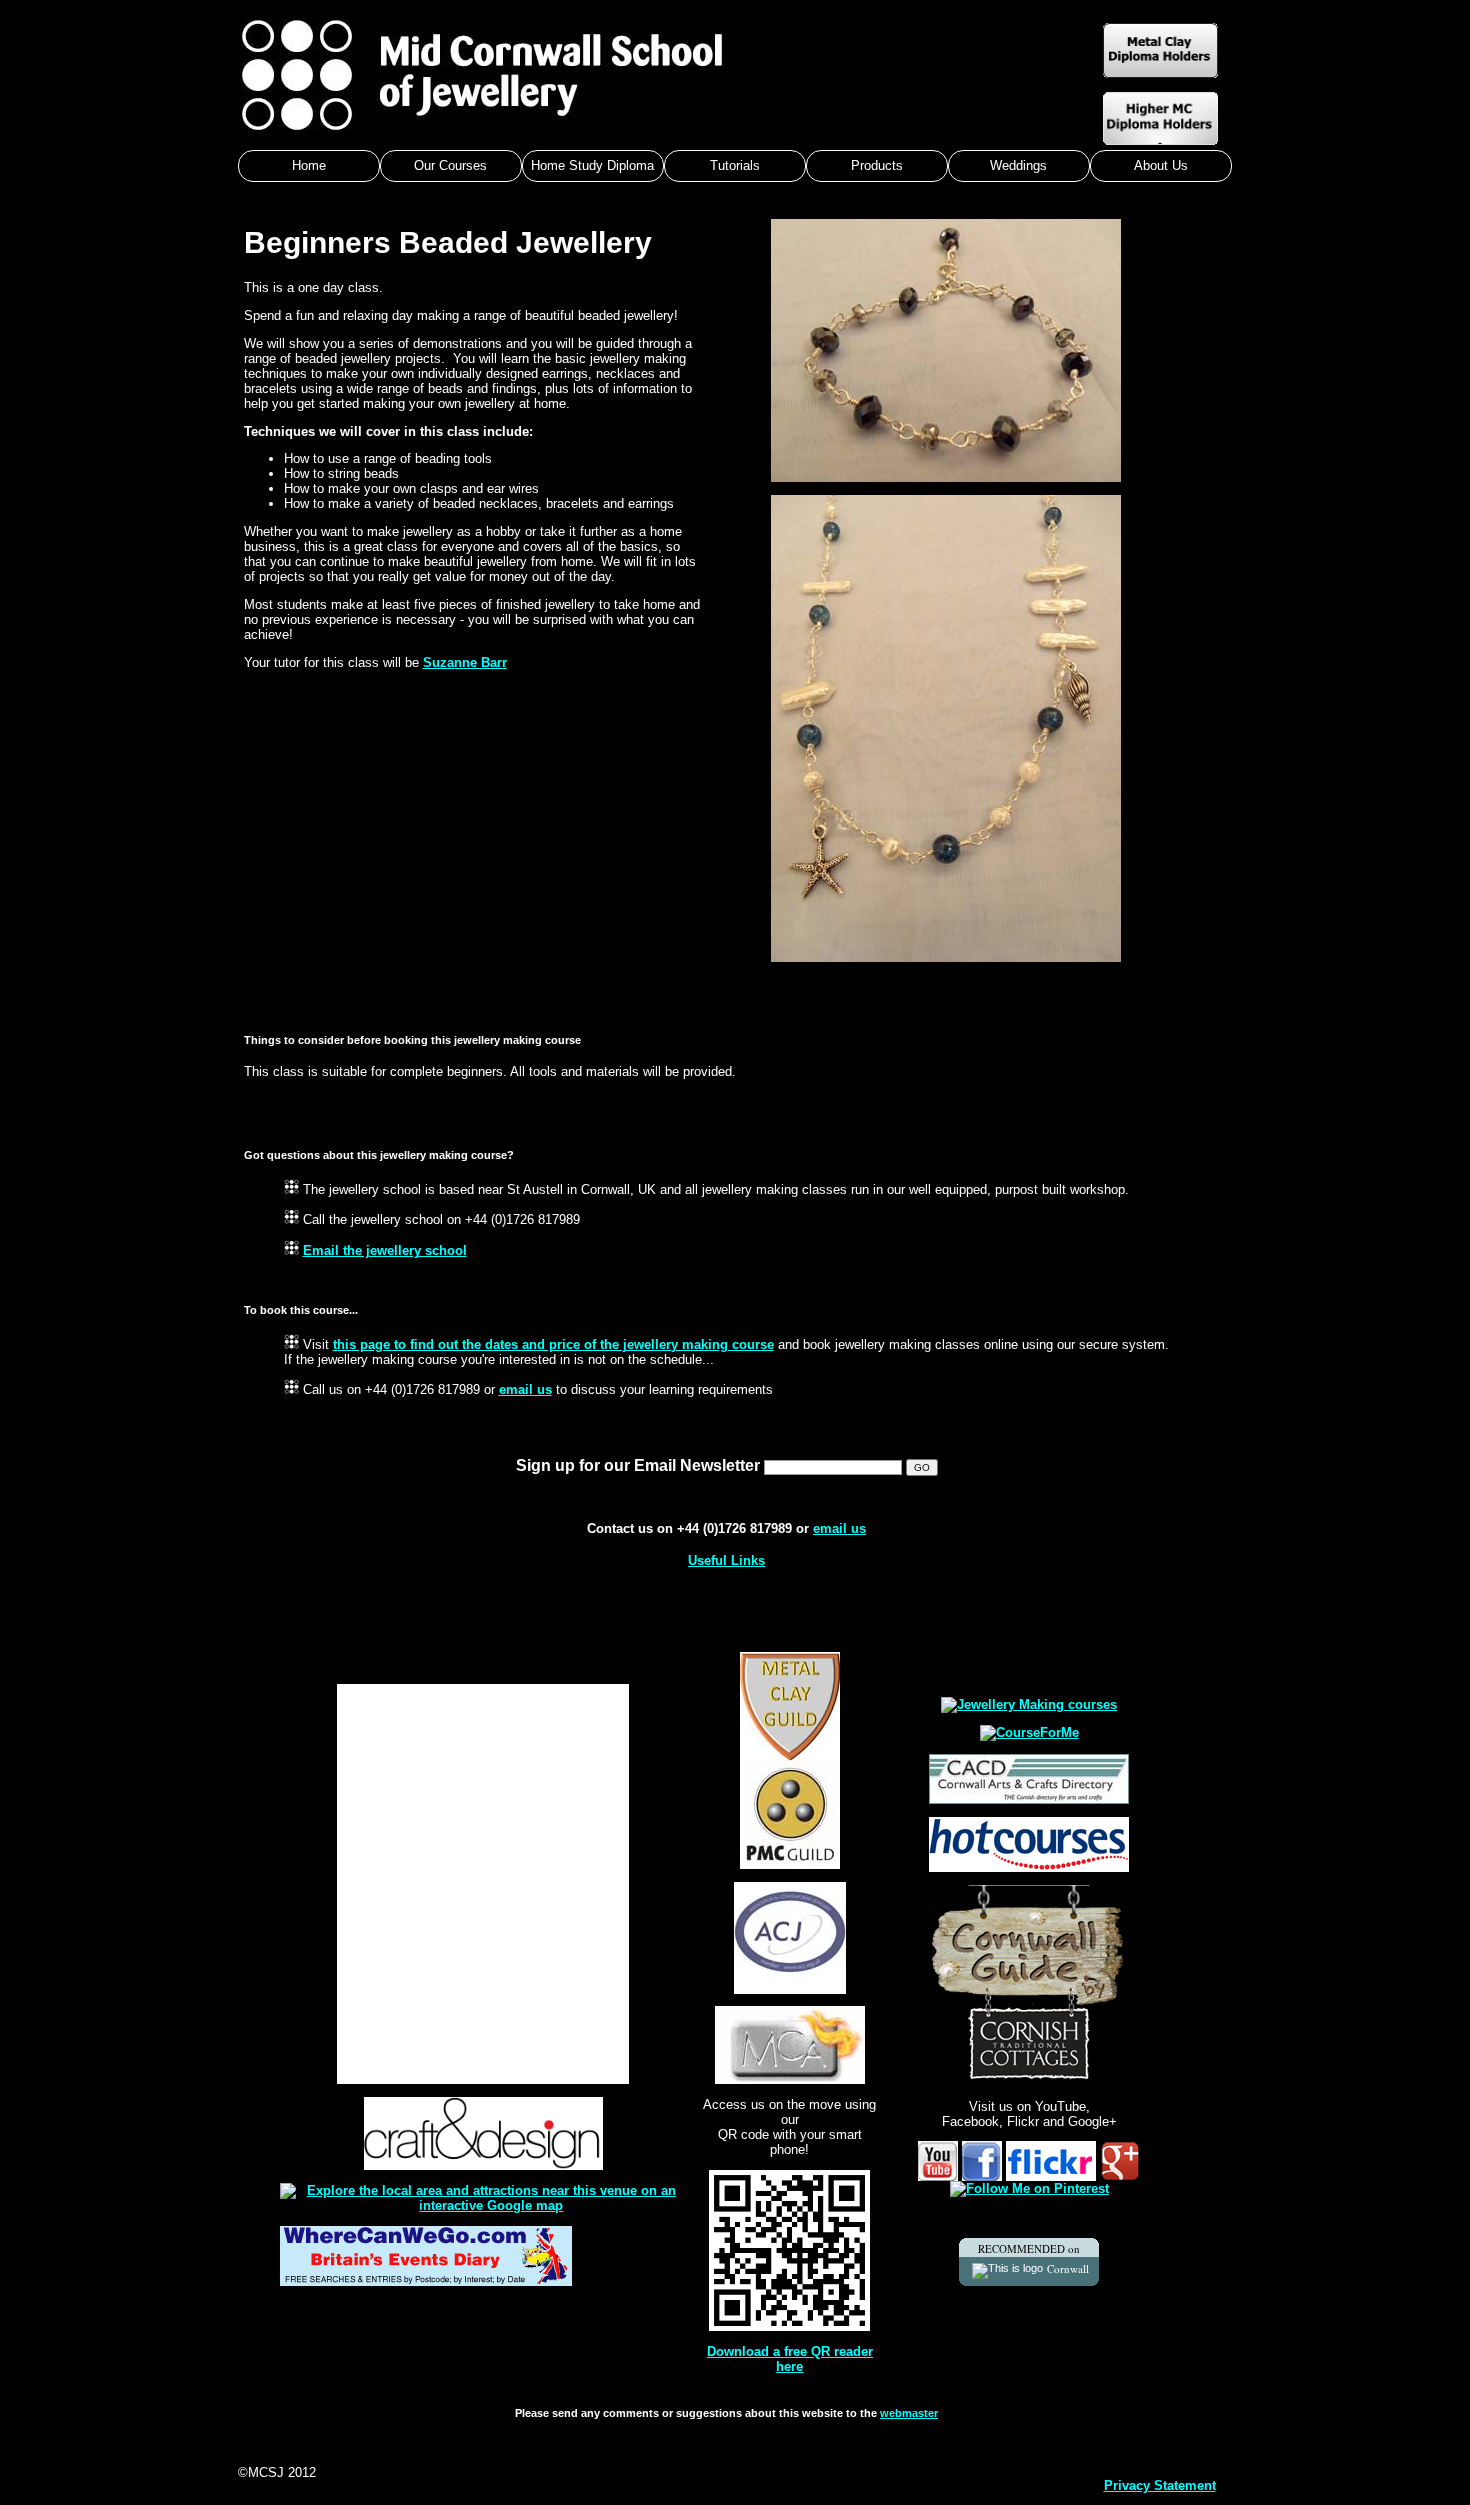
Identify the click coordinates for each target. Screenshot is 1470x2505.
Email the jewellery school (385, 1250)
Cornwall (1068, 2268)
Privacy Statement (1160, 2485)
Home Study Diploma (592, 165)
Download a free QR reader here (790, 2359)
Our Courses (450, 165)
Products (877, 165)
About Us (1161, 165)
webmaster (909, 2413)
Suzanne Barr (465, 662)
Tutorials (735, 165)
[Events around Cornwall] (426, 2281)
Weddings (1018, 165)
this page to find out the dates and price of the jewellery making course (553, 1344)
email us (525, 1389)
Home (309, 165)
